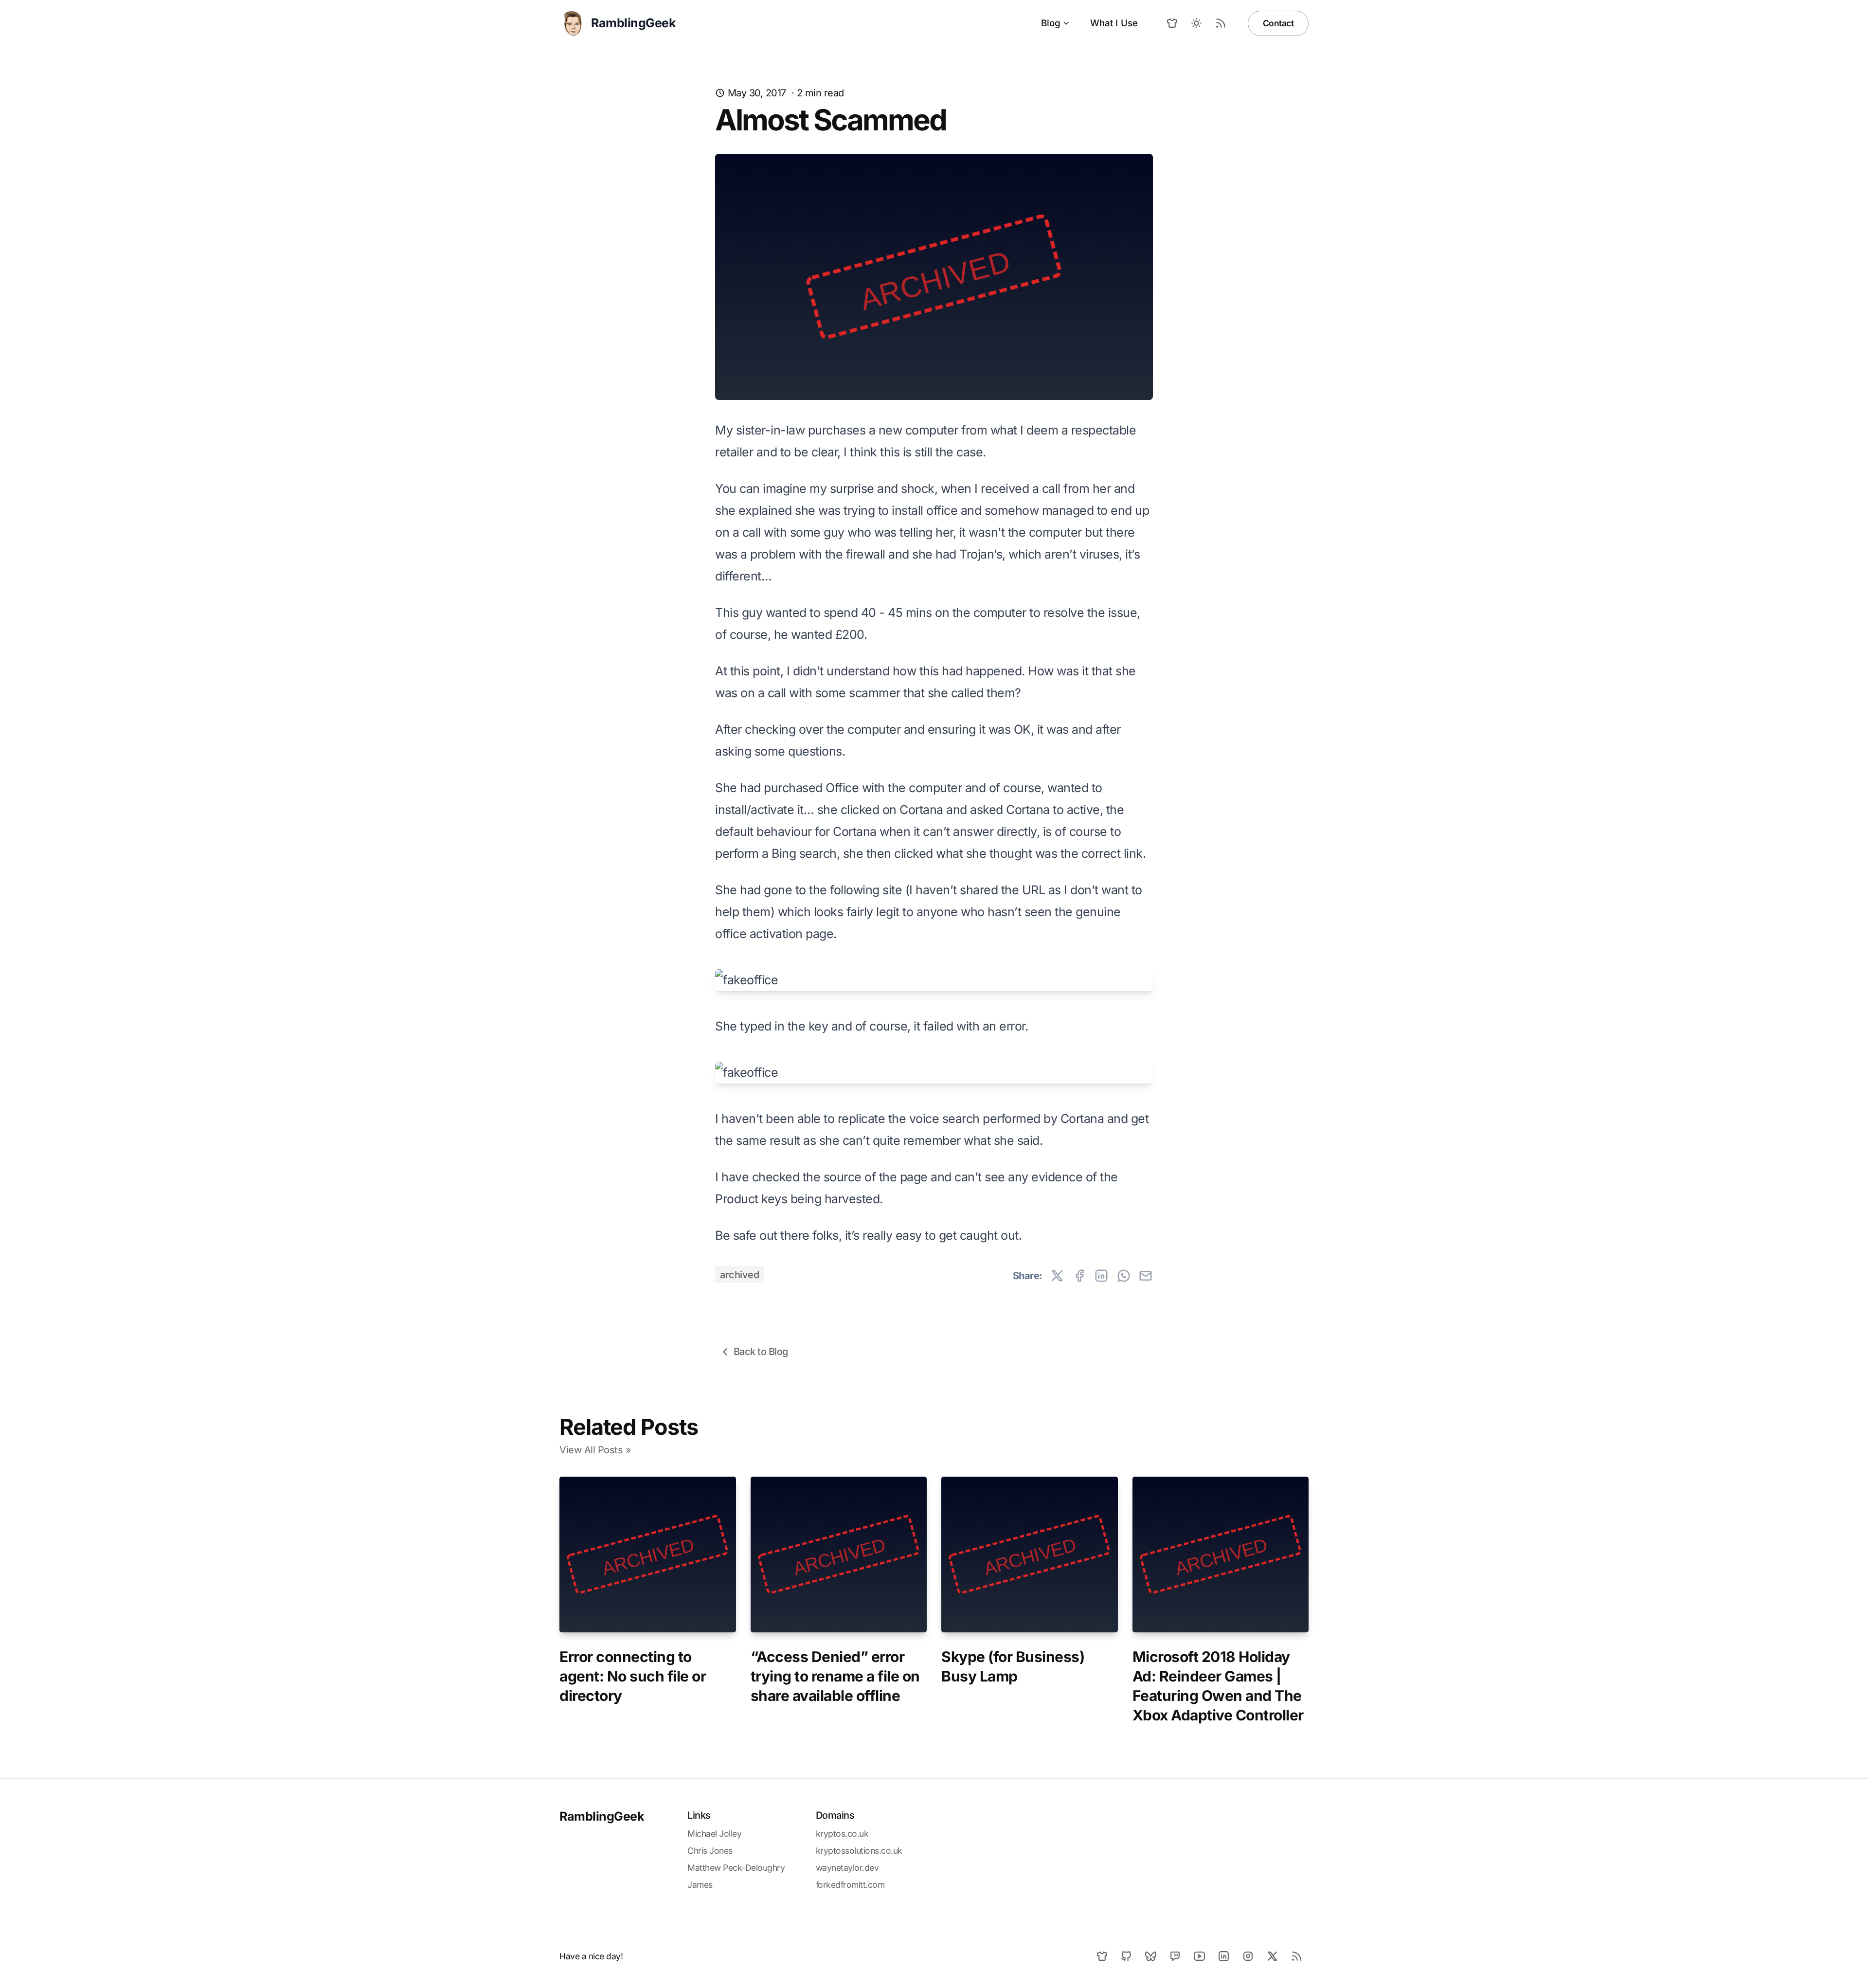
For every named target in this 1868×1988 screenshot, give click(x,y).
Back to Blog (761, 1352)
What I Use (1114, 23)
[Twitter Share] (1057, 1276)
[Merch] (1102, 1956)
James (700, 1885)
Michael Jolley (714, 1834)
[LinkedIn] (1223, 1956)
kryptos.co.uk (842, 1834)
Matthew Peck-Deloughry (736, 1868)
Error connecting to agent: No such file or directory (633, 1676)
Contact (1278, 23)
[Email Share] (1146, 1276)
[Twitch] (1175, 1956)
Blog (1051, 23)
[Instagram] (1248, 1956)
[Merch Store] (1172, 23)
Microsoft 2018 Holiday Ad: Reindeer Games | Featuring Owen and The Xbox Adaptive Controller (1218, 1686)
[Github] (1126, 1956)
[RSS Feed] (1221, 23)
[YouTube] (1199, 1956)
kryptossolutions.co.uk (859, 1851)
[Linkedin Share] (1101, 1276)
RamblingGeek (602, 1816)
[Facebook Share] (1079, 1276)
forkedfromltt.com (850, 1885)
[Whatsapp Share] (1124, 1276)
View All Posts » (595, 1450)
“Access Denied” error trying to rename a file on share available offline (835, 1676)
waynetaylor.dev (847, 1868)
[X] (1272, 1956)
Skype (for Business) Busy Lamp (1013, 1666)
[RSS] (1296, 1956)
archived (739, 1275)
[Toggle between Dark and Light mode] (1197, 23)
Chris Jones (710, 1851)
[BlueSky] (1150, 1956)
